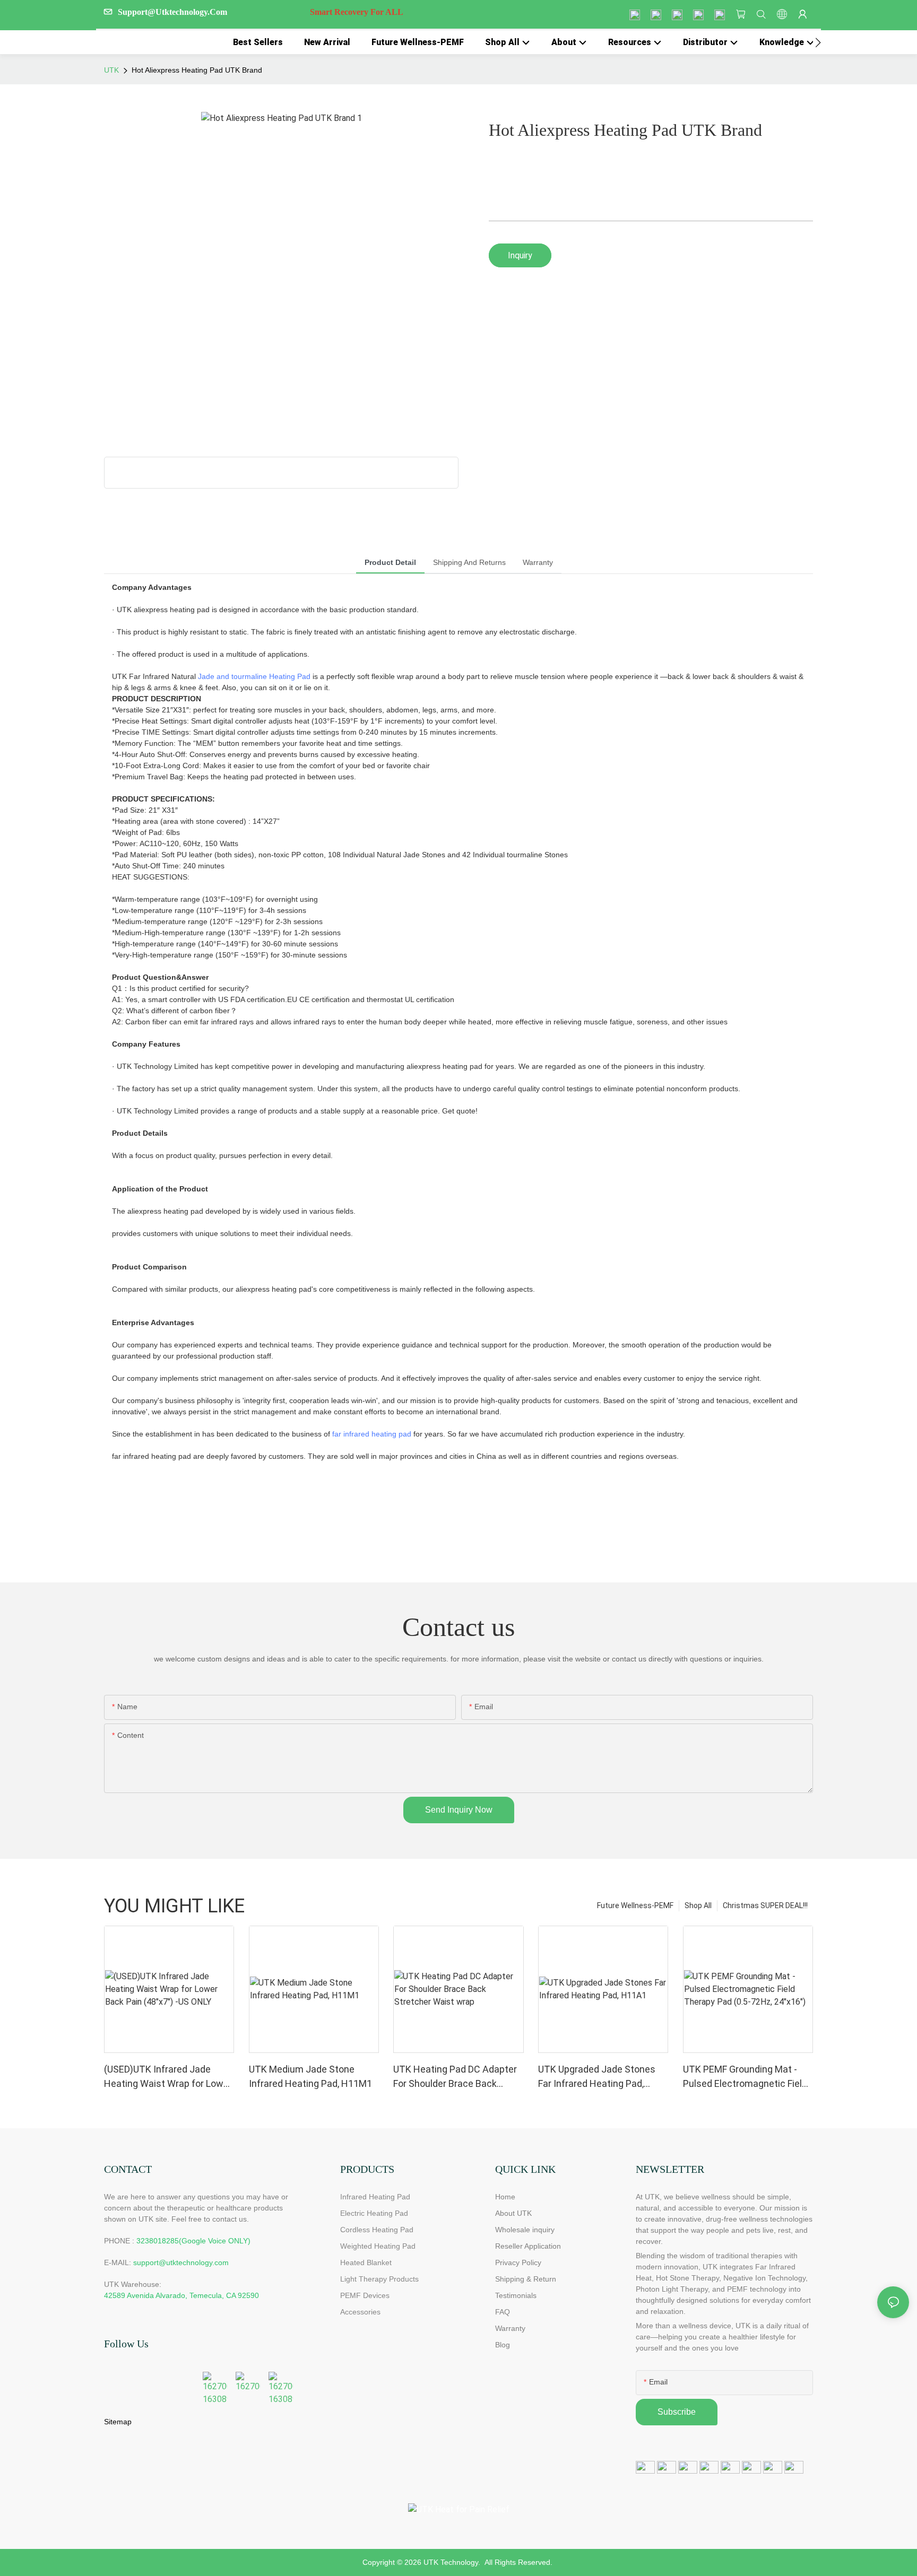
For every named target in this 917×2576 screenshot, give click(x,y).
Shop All (698, 1905)
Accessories (360, 2312)
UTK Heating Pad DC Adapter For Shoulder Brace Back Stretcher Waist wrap (455, 2077)
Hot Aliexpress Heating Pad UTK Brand (197, 70)
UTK (111, 70)
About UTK (513, 2213)
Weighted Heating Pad (378, 2246)
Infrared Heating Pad (375, 2197)
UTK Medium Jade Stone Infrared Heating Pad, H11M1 (310, 2076)
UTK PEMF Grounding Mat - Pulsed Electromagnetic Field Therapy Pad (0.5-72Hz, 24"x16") (745, 2077)
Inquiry (520, 255)
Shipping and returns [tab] (469, 562)
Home (505, 2197)
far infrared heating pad (372, 1434)
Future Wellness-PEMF (635, 1905)
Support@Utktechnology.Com (261, 12)
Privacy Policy (518, 2262)
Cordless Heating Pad (377, 2230)
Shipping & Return (526, 2279)
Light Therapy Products (379, 2279)
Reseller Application (528, 2246)
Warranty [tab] (538, 562)
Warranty (510, 2328)
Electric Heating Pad (374, 2213)
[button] (818, 42)
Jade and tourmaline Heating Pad (254, 676)
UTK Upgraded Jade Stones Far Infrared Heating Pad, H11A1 (597, 2077)
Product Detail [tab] (390, 562)
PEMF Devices (365, 2295)
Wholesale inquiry (525, 2230)
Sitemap (118, 2422)
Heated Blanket (366, 2262)
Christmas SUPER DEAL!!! (765, 1905)
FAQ (503, 2312)
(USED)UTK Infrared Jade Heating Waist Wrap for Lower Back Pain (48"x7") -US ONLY (168, 2077)
